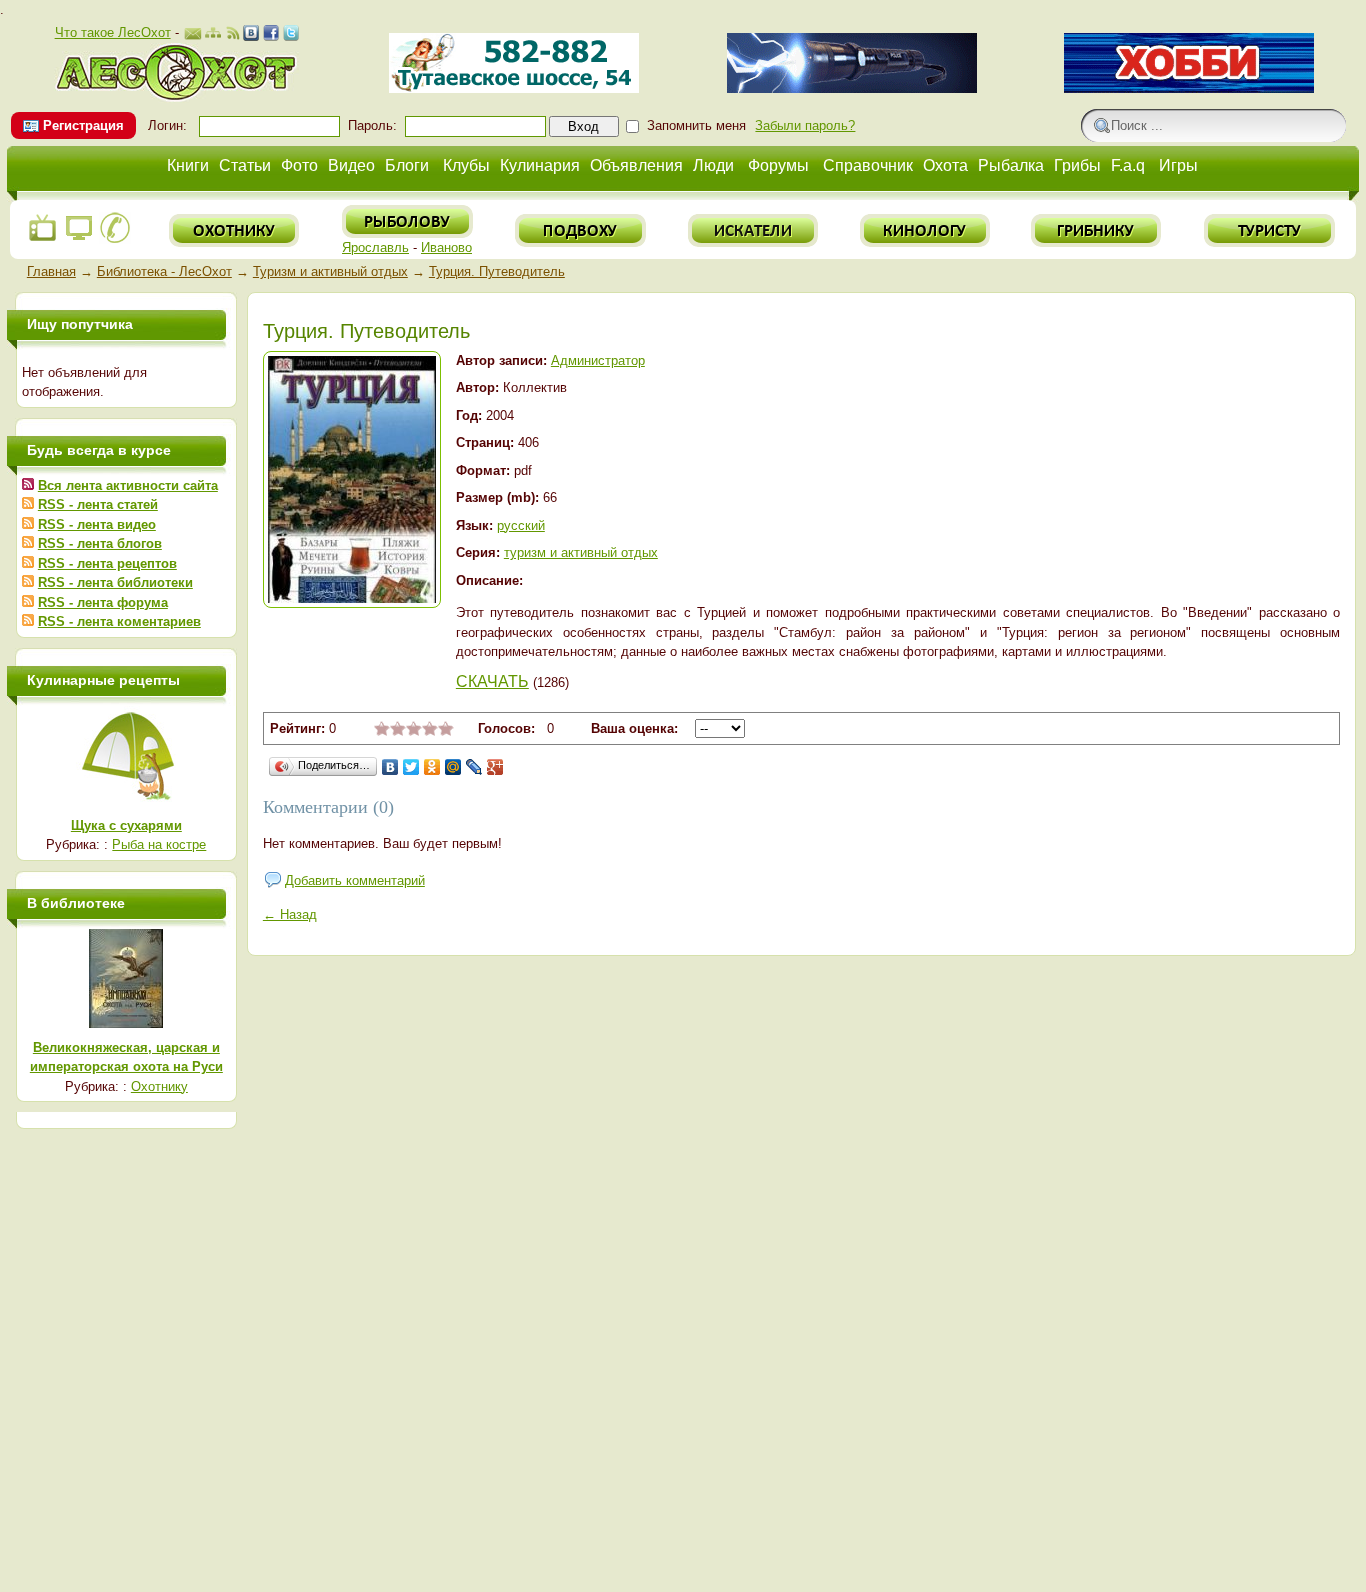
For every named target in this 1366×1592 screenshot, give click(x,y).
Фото (299, 165)
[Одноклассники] (432, 767)
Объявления (636, 165)
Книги (188, 165)
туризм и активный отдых (581, 552)
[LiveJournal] (474, 767)
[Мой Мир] (453, 767)
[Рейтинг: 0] (414, 731)
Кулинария (540, 165)
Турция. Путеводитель (497, 271)
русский (521, 525)
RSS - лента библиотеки (115, 582)
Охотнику (159, 1086)
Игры (1178, 165)
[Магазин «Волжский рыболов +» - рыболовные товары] (514, 88)
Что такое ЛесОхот (113, 32)
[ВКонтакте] (390, 767)
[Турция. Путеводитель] (352, 598)
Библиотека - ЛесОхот (164, 271)
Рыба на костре (159, 844)
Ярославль (375, 247)
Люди (713, 165)
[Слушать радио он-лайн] (43, 239)
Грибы (1077, 165)
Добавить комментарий (355, 880)
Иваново (446, 247)
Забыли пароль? (805, 125)
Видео (351, 165)
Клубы (466, 165)
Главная (51, 271)
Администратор (598, 360)
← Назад (290, 914)
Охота (945, 165)
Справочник (868, 165)
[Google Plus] (495, 767)
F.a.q (1128, 165)
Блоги (407, 165)
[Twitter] (411, 767)
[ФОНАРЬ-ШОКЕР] (852, 88)
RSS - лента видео (97, 524)
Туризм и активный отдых (330, 271)
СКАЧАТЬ (492, 681)
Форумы (778, 165)
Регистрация (83, 125)
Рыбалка (1011, 165)
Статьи (245, 165)
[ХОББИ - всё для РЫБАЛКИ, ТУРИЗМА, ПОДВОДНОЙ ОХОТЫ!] (1189, 88)
